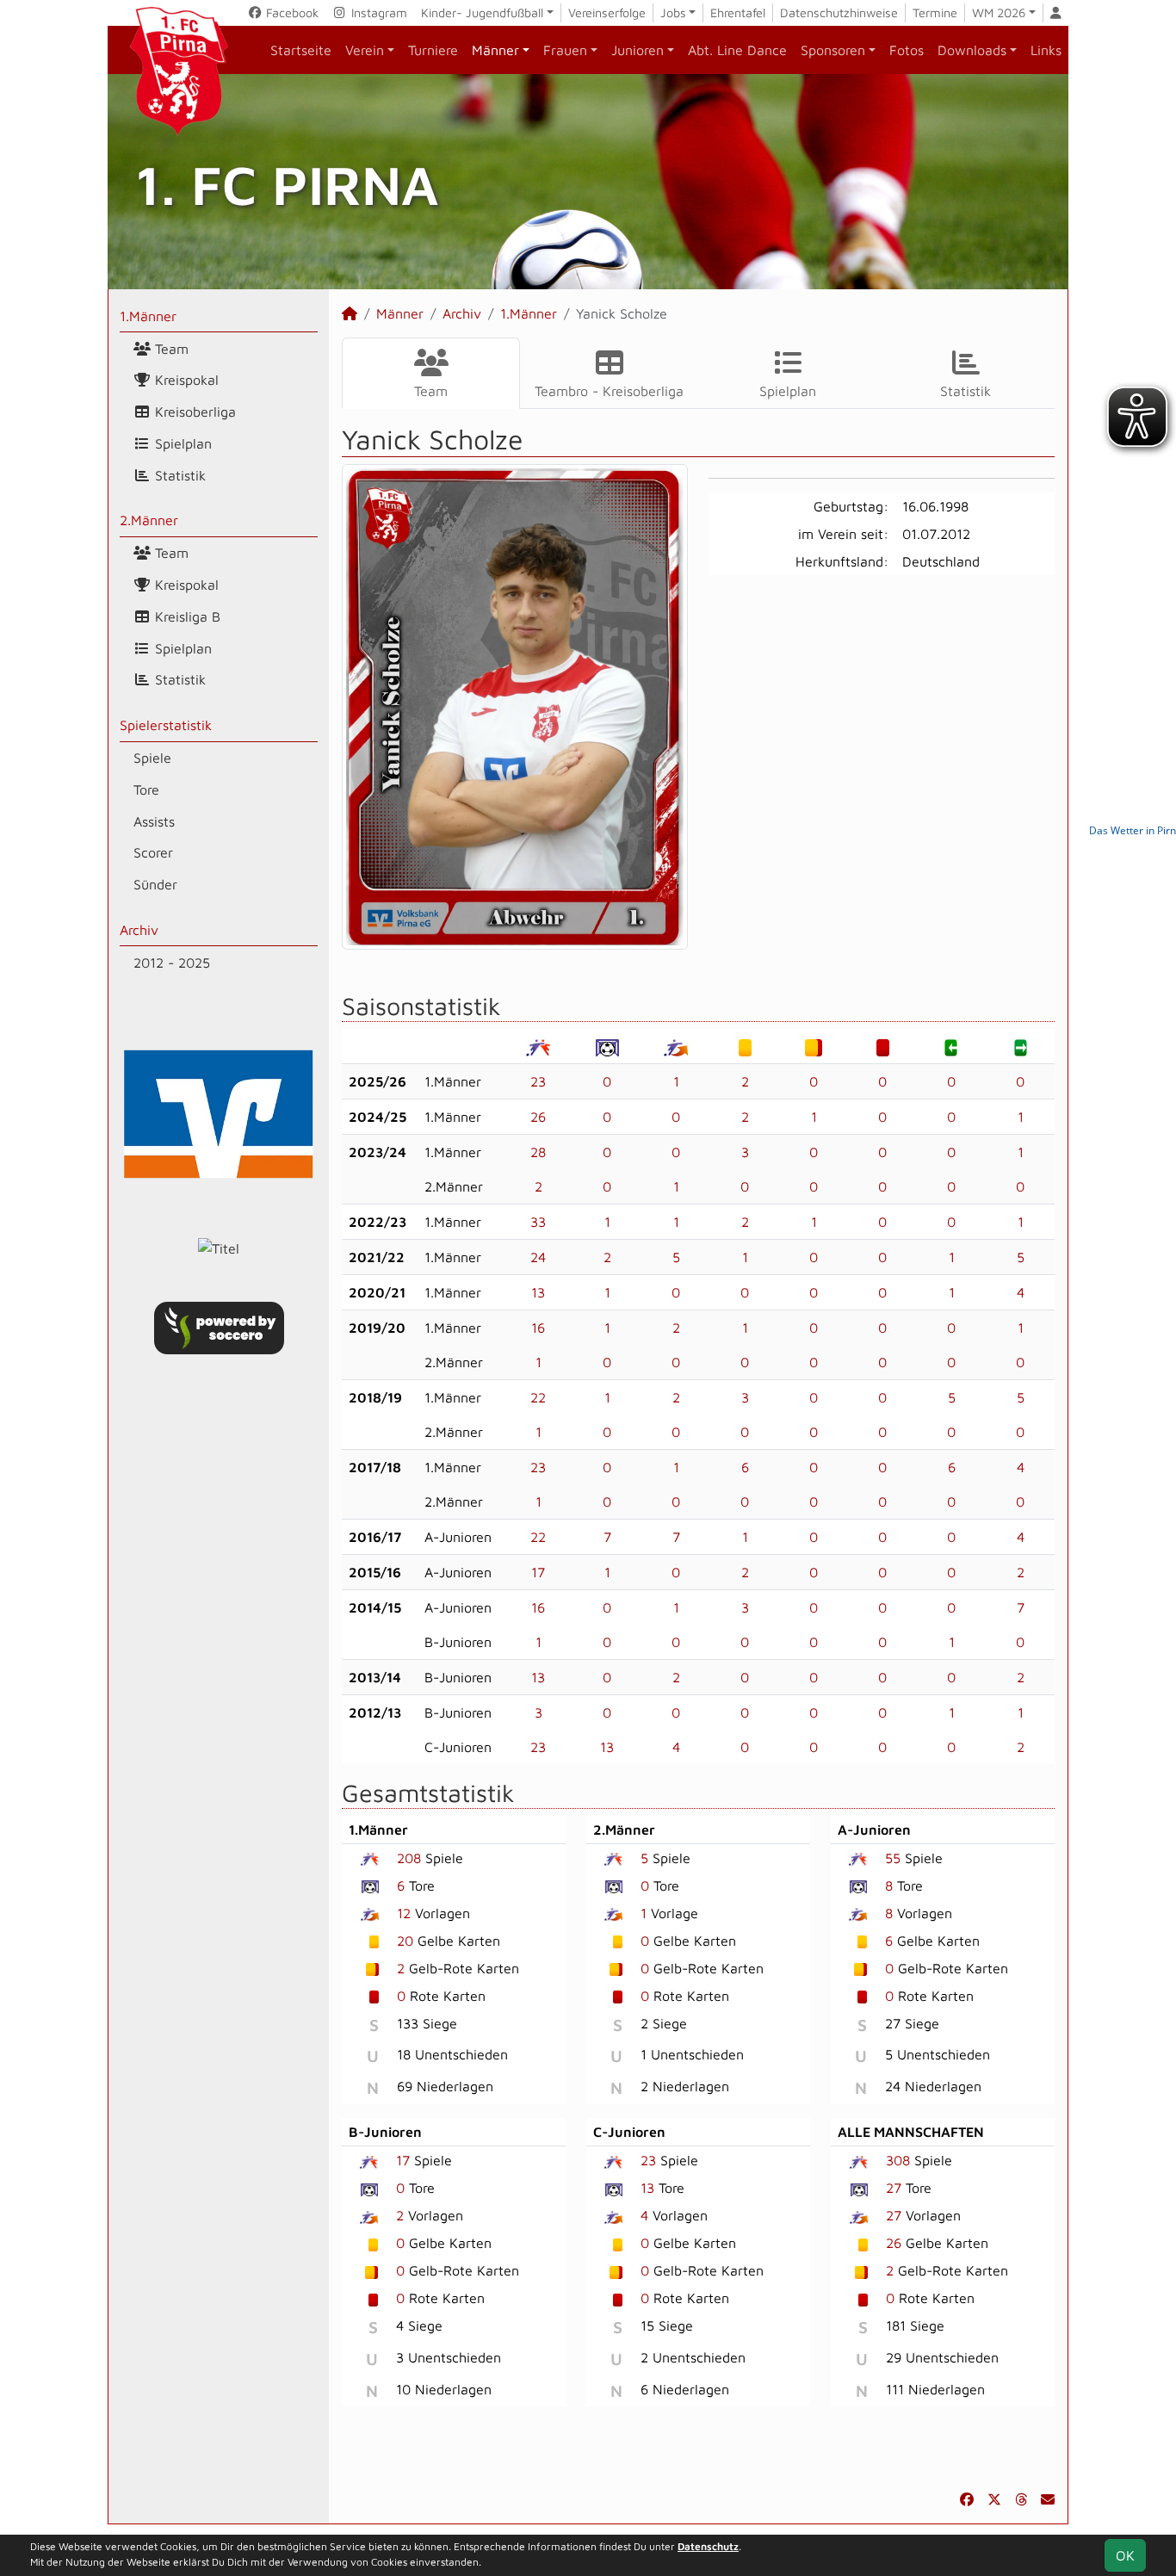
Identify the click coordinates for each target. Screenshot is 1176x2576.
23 (538, 1081)
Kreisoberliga (193, 412)
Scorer (153, 852)
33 (538, 1222)
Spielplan (181, 443)
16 (538, 1328)
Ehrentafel (738, 12)
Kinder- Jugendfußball (482, 12)
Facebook (291, 12)
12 (404, 1913)
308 (898, 2160)
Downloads (972, 50)
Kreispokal (185, 380)
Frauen (565, 50)
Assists (154, 821)
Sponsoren (833, 50)
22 (538, 1397)
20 (405, 1941)
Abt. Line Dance (737, 50)
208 (409, 1858)
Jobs (673, 12)
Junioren (638, 50)
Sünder (155, 884)
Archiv (139, 930)
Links (1046, 50)
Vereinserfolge (607, 12)
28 (538, 1152)
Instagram (378, 12)
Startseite (301, 50)
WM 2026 (999, 12)
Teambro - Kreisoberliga (609, 391)
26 (538, 1117)
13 (538, 1292)
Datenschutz (708, 2546)
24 (538, 1257)
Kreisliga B (186, 616)
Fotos (907, 50)
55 (893, 1858)
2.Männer (149, 520)
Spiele (152, 758)
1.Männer (148, 316)
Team (170, 349)
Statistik (178, 475)
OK (1125, 2555)
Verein (365, 50)
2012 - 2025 (172, 963)
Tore (146, 790)
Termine (935, 12)
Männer (495, 50)
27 (894, 2188)
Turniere (433, 50)
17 (538, 1572)
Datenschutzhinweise (839, 12)
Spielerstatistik (166, 725)
